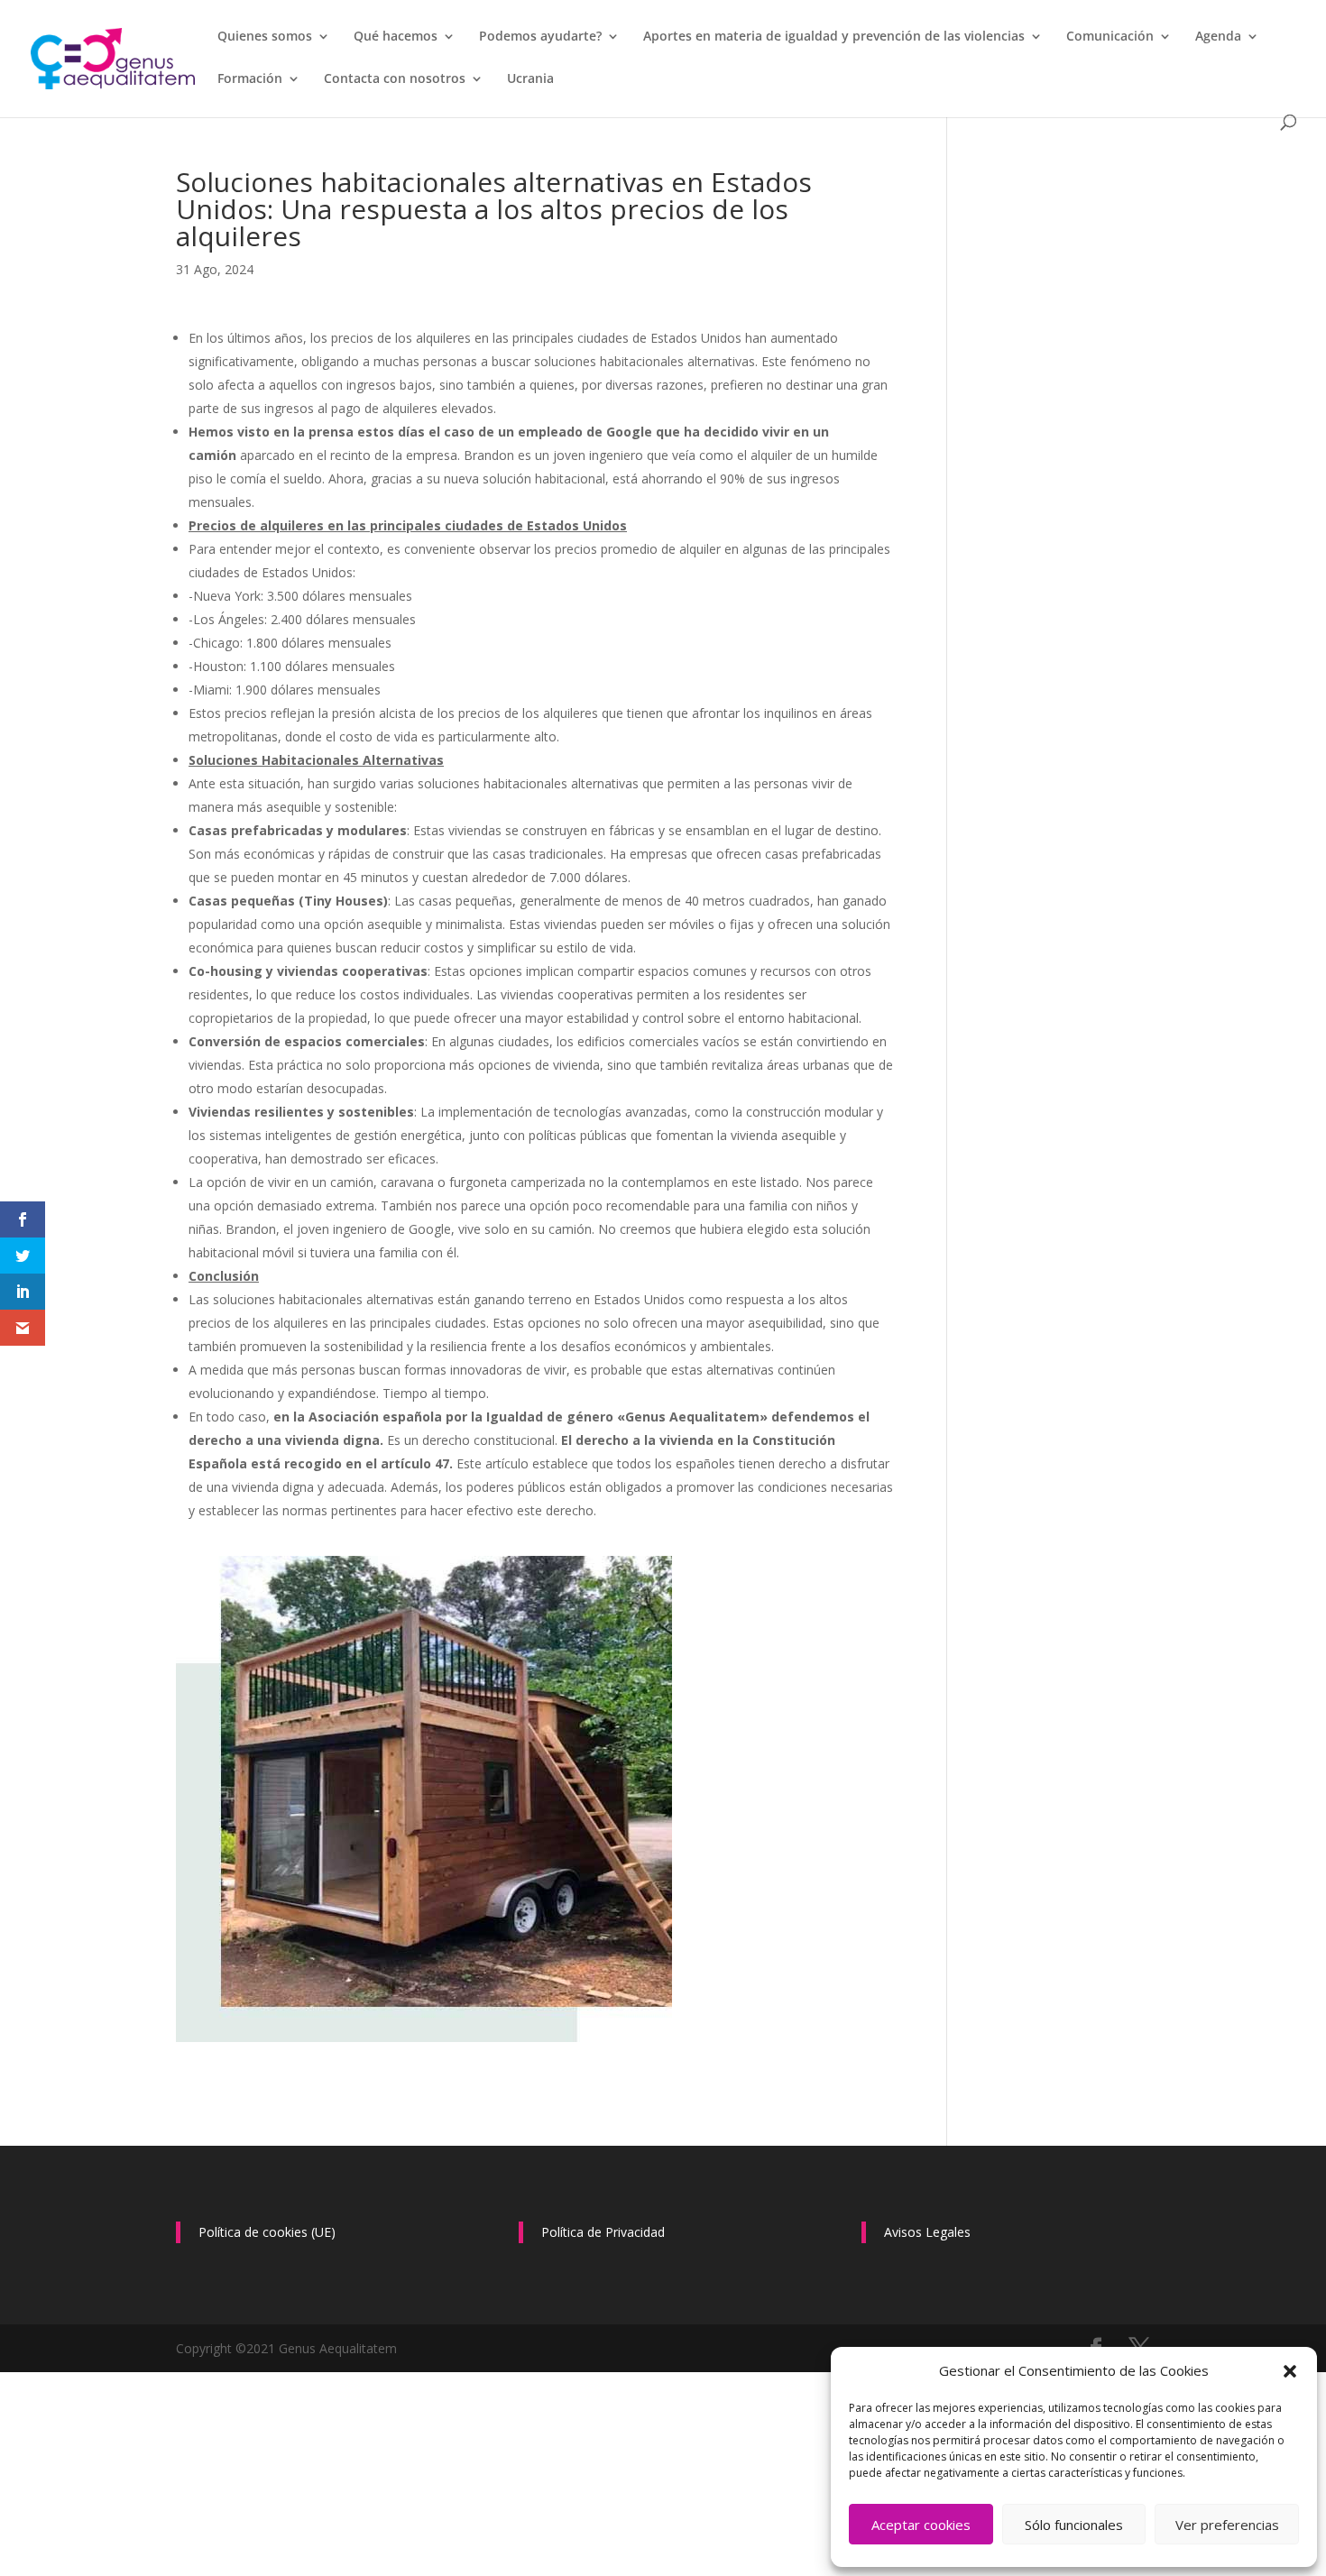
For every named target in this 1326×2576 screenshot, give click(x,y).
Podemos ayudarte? (540, 37)
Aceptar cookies (921, 2525)
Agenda (1218, 37)
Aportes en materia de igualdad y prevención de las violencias (834, 37)
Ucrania (530, 79)
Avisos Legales (927, 2232)
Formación (250, 79)
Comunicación (1110, 37)
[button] (1290, 2371)
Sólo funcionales (1074, 2525)
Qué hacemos (396, 37)
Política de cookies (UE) (267, 2232)
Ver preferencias (1227, 2525)
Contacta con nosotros (395, 79)
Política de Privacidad (603, 2232)
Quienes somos (265, 37)
